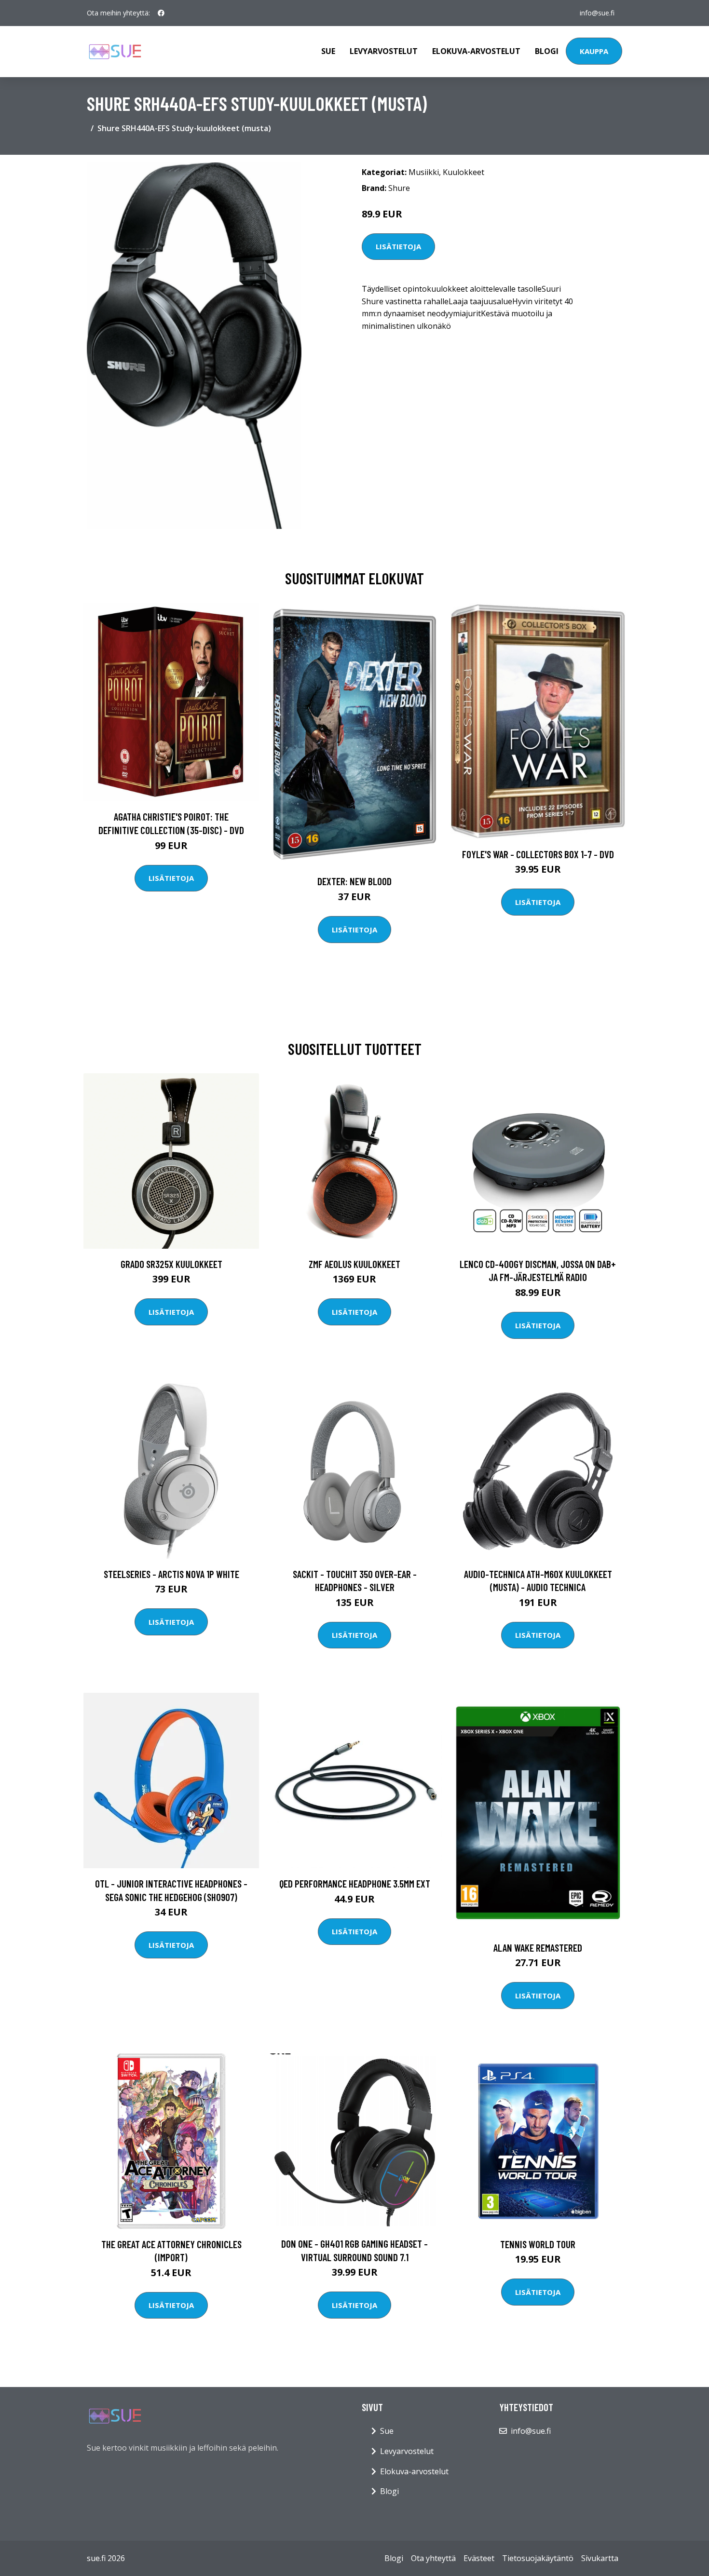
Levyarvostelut (384, 51)
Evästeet (479, 2558)
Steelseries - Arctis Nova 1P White (171, 1574)
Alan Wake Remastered (538, 1948)
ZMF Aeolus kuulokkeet (354, 1264)
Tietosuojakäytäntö (538, 2558)
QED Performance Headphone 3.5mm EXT (355, 1883)
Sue (328, 51)
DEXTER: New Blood (354, 881)
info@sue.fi (597, 13)
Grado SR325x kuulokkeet (171, 1264)
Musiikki (424, 172)
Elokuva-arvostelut (476, 51)
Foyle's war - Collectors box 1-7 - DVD (538, 854)
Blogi (547, 51)
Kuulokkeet (464, 172)
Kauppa (594, 51)
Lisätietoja (398, 246)
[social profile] (161, 13)
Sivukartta (600, 2558)
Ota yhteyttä (433, 2558)
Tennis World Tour (538, 2244)
